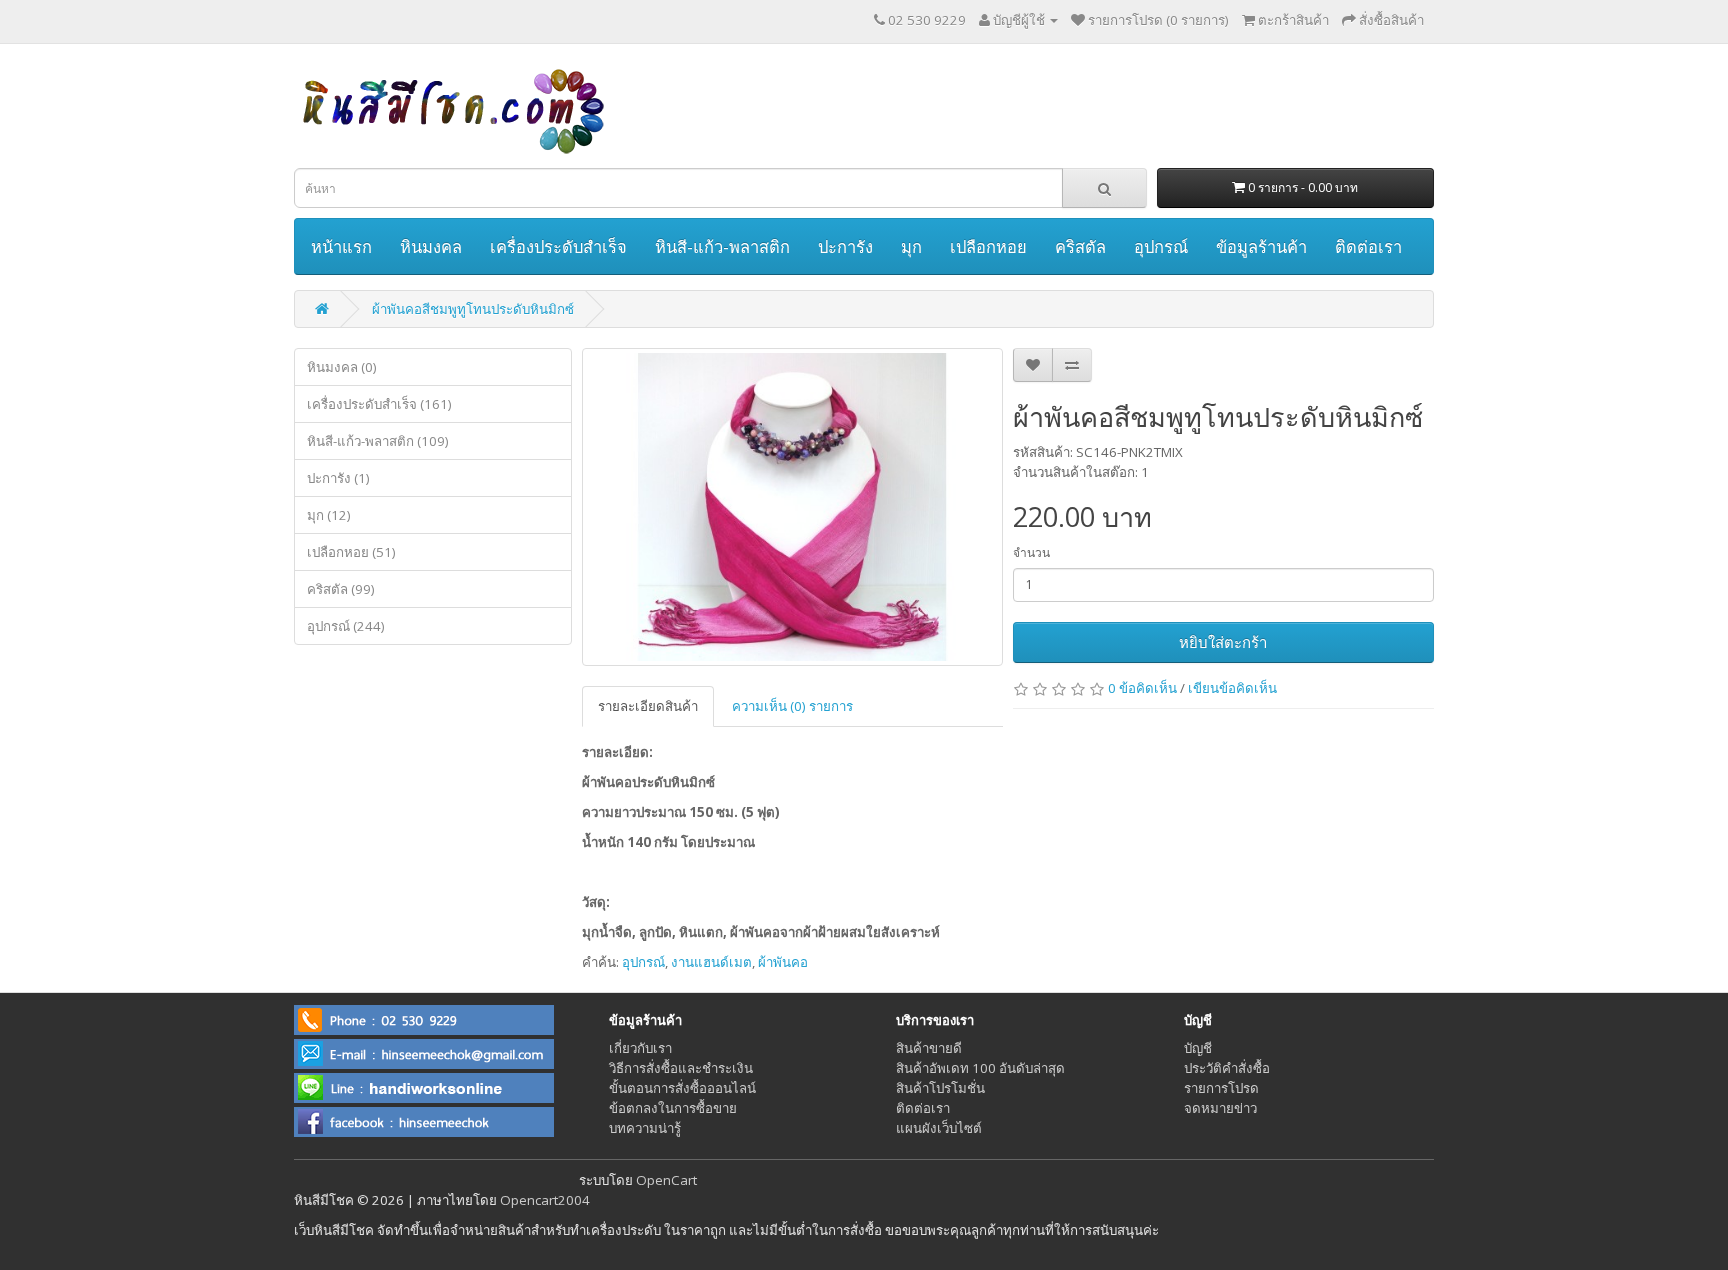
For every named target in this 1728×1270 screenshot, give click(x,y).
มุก (911, 246)
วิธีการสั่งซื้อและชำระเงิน (681, 1068)
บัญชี (1198, 1048)
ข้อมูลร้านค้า (1261, 246)
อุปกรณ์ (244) (346, 626)
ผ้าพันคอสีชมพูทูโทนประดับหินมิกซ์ (473, 309)
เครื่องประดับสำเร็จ (558, 246)
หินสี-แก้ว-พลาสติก (722, 246)
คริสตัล (1080, 246)
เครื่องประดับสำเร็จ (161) (379, 404)
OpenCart (666, 1180)
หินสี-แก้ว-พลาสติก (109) (378, 441)
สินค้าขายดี (929, 1048)
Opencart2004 (545, 1200)
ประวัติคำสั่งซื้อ (1227, 1068)
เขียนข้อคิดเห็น (1232, 688)
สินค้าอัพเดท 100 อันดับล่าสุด (980, 1068)
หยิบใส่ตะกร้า (1223, 642)
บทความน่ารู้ (645, 1128)
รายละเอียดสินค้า (648, 706)
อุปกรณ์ (1161, 246)
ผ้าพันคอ (783, 962)
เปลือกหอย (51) (351, 552)
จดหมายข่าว (1220, 1108)
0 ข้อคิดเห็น (1142, 688)
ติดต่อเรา (1368, 246)
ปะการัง (845, 246)
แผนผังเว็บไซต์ (939, 1128)
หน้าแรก (341, 246)
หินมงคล (431, 246)
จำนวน (1031, 552)
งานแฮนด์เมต (711, 962)
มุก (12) (329, 515)
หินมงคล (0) (342, 367)
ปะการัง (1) (338, 478)
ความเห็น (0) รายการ (792, 706)
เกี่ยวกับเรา (640, 1048)
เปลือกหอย (988, 246)
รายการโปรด (1221, 1088)
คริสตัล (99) (341, 589)
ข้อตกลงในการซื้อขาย (673, 1108)
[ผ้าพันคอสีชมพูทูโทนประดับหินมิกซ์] (792, 507)
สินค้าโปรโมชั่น (940, 1088)
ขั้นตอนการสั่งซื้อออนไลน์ (682, 1088)
